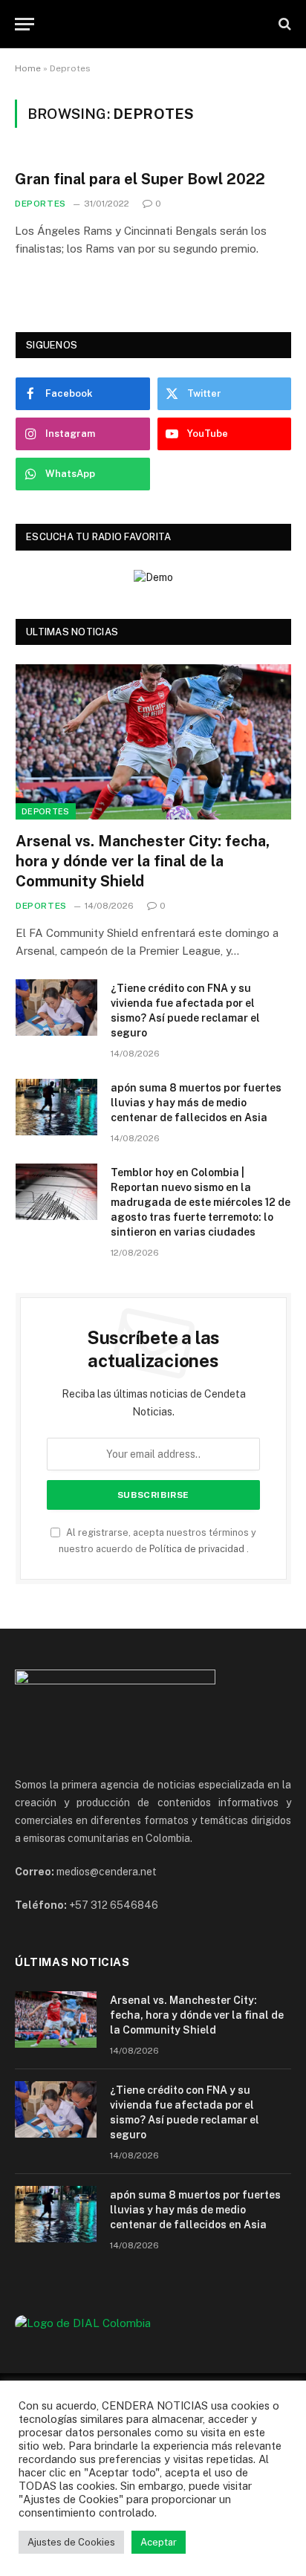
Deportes (46, 811)
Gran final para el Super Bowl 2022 (140, 179)
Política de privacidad (198, 1549)
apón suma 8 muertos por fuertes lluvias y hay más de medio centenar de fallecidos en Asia (196, 1103)
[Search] (283, 24)
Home (28, 68)
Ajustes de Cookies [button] (71, 2542)
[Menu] (25, 24)
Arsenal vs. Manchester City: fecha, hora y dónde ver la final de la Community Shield (143, 861)
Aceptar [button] (159, 2542)
